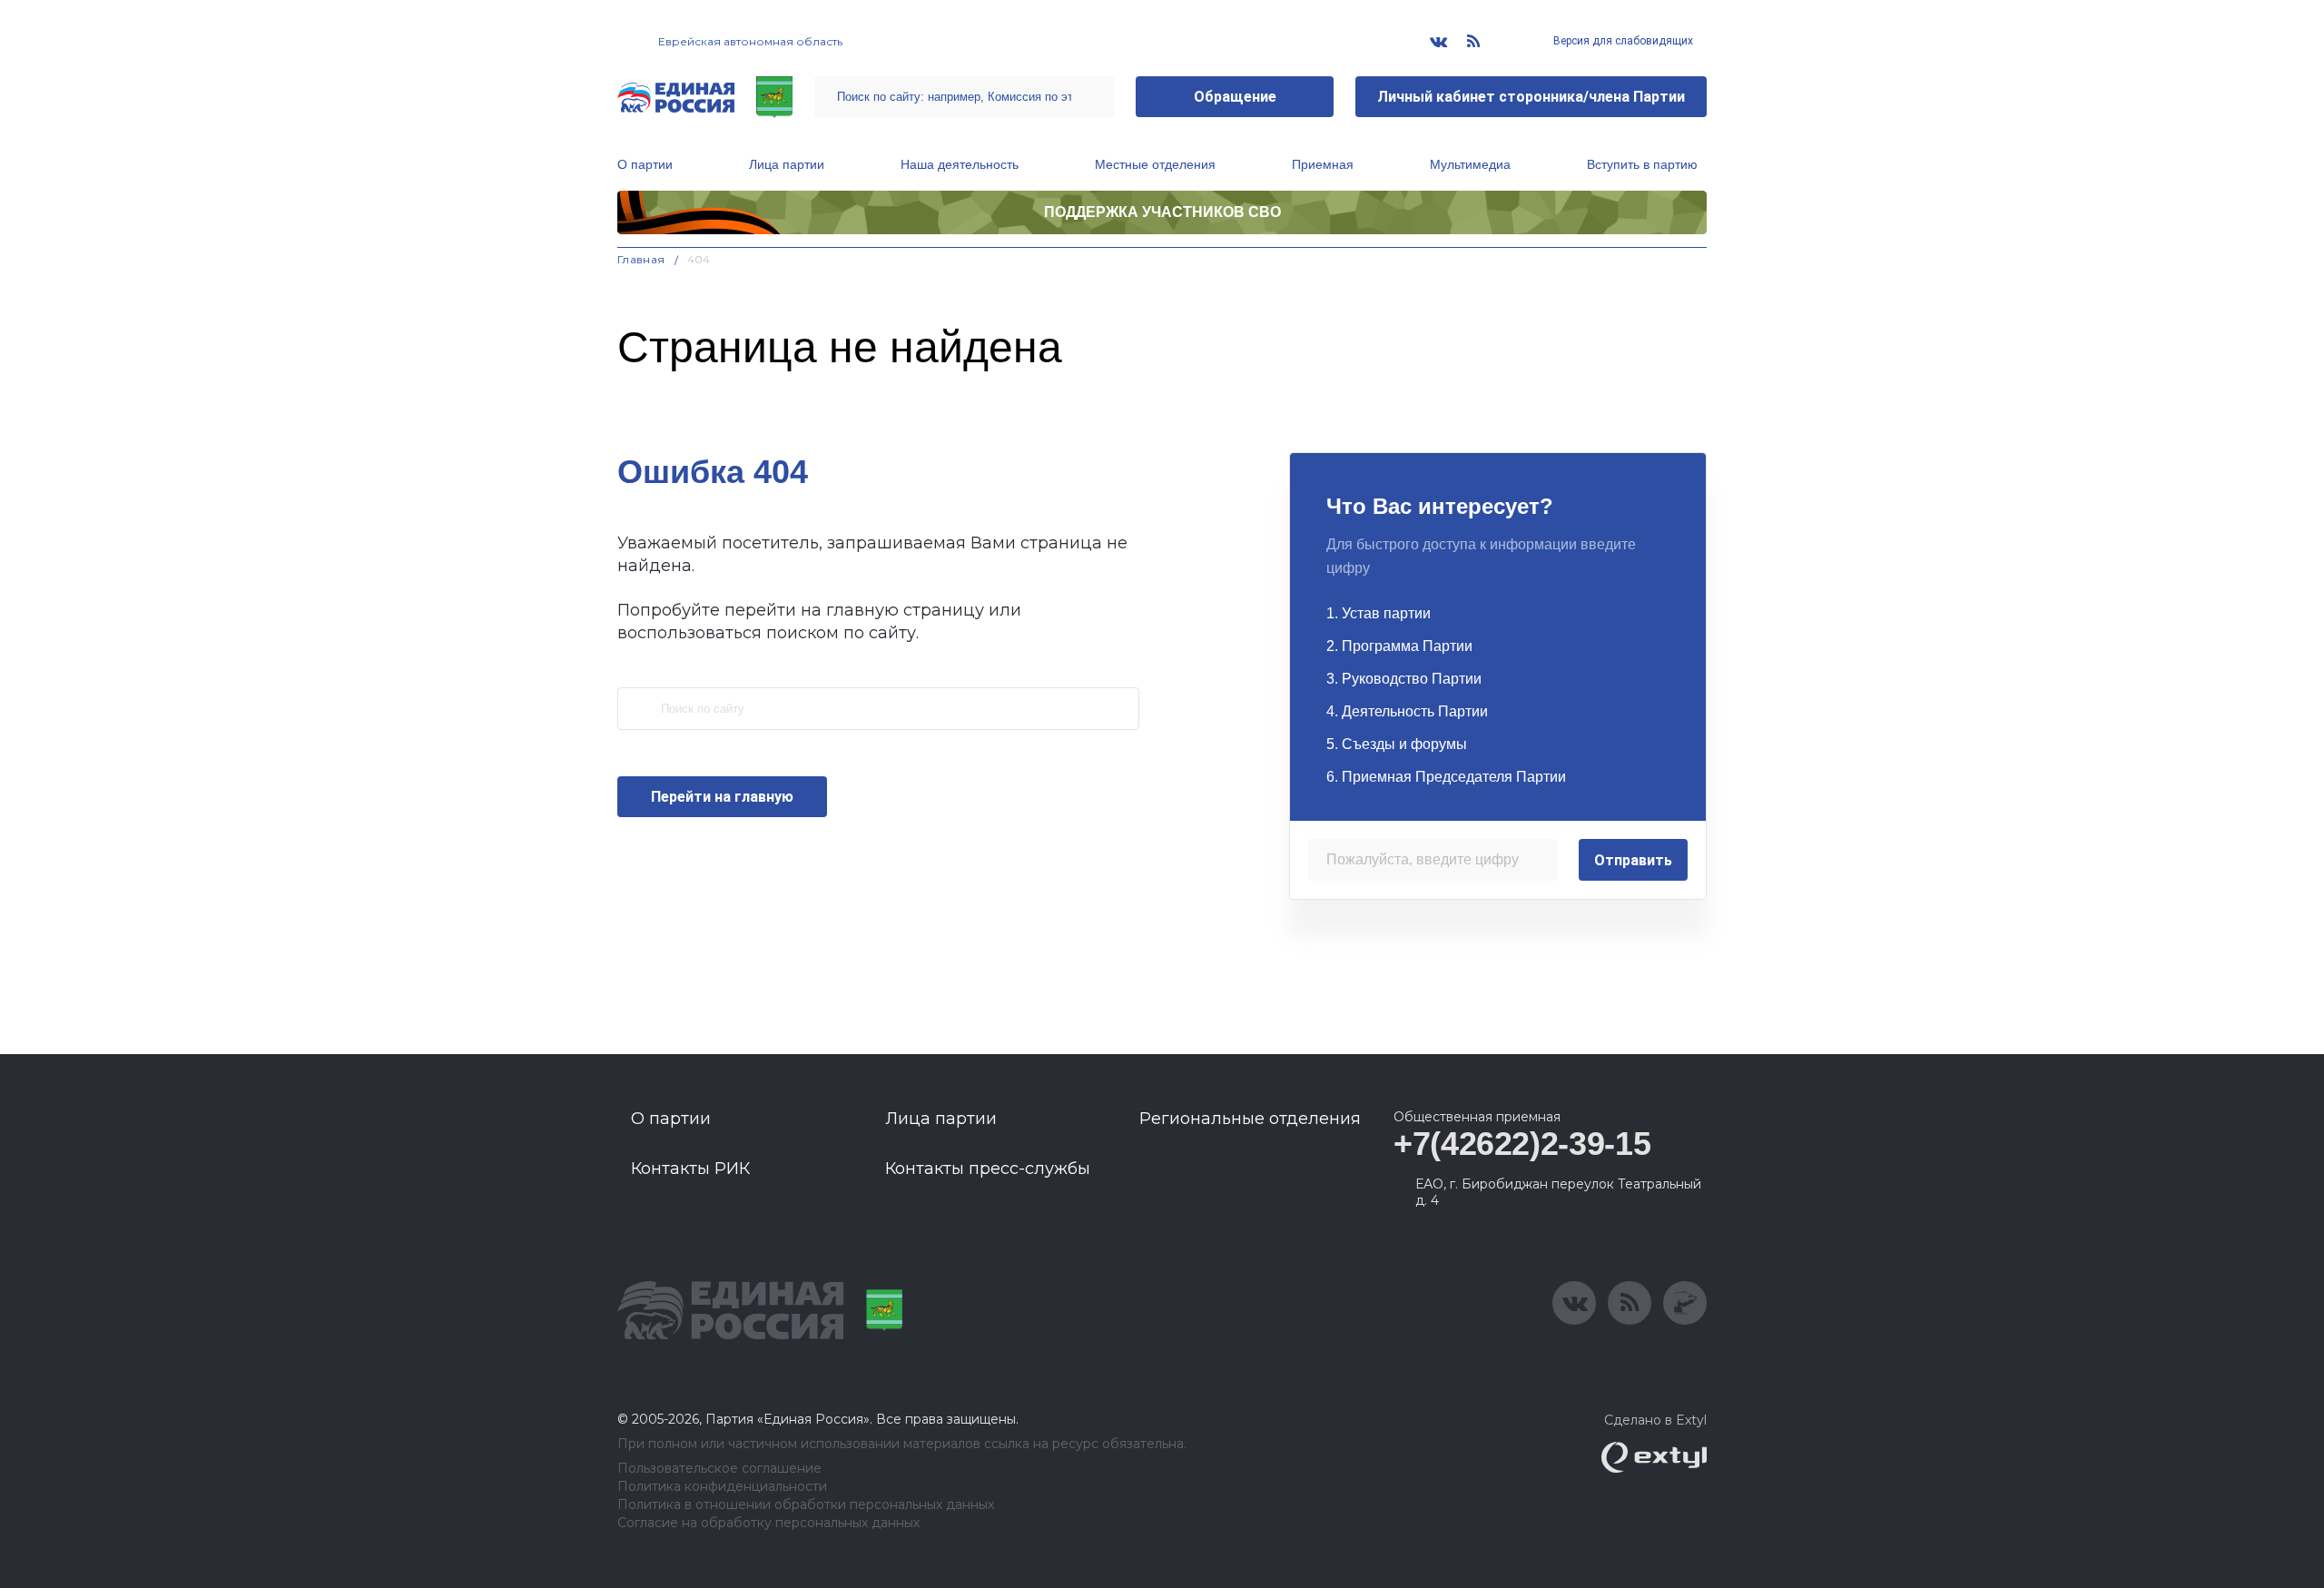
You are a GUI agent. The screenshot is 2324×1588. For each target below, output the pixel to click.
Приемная (1323, 164)
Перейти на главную (722, 797)
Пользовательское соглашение (719, 1469)
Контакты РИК (690, 1169)
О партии (645, 164)
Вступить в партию (1642, 164)
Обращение (1235, 97)
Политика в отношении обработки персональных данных (806, 1505)
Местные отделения (1155, 164)
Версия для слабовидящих (1622, 41)
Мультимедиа (1470, 164)
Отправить (1633, 860)
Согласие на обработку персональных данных (768, 1523)
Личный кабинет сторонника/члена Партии (1531, 97)
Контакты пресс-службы (988, 1169)
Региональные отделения (1250, 1119)
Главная (641, 259)
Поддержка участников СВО (1162, 212)
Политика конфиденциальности (722, 1487)
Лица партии (787, 164)
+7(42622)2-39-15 (1522, 1144)
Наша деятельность (960, 164)
